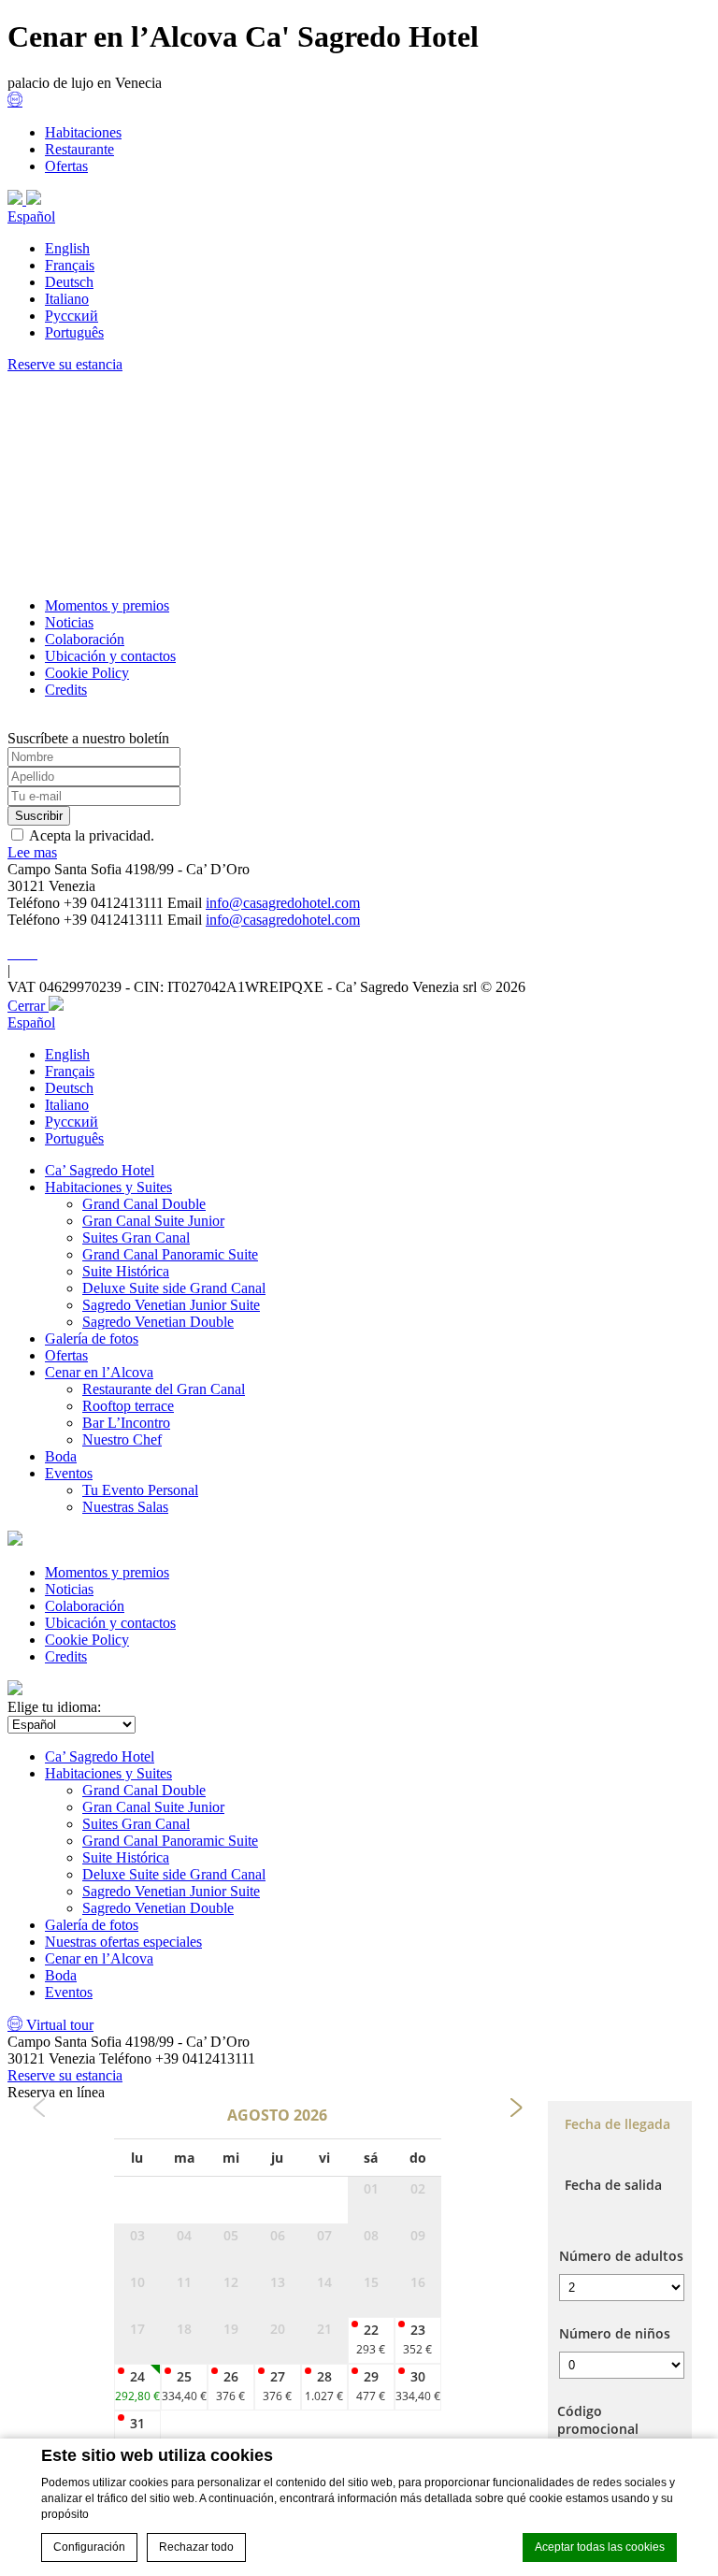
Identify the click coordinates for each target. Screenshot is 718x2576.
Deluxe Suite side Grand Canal (174, 1288)
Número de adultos (621, 2256)
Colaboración (85, 639)
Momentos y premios (107, 605)
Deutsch (69, 282)
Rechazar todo (196, 2547)
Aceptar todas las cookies (600, 2547)
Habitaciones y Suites (108, 1187)
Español (31, 216)
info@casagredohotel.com (283, 903)
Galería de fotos (92, 1338)
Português (74, 332)
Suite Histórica (126, 1271)
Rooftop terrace (128, 1406)
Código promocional (598, 2420)
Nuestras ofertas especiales (123, 1942)
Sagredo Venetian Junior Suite (171, 1305)
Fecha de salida (613, 2185)
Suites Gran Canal (136, 1238)
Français (70, 265)
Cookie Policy (87, 673)
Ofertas (66, 166)
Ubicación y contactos (110, 656)
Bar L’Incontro (126, 1423)
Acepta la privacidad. (92, 835)
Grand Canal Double (144, 1204)
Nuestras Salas (125, 1507)
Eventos (69, 1473)
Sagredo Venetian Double (158, 1322)
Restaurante (79, 149)
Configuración (89, 2547)
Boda (61, 1456)
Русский (72, 316)
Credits (66, 690)
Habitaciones (83, 132)
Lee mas (32, 852)
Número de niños (615, 2333)
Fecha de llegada (617, 2124)
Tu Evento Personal (140, 1490)
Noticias (69, 622)
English (67, 248)
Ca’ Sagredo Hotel (100, 1170)
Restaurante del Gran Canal (164, 1389)
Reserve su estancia (65, 364)
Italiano (67, 299)
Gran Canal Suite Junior (153, 1221)
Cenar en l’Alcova (99, 1372)
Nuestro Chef (122, 1439)
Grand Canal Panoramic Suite (170, 1254)
